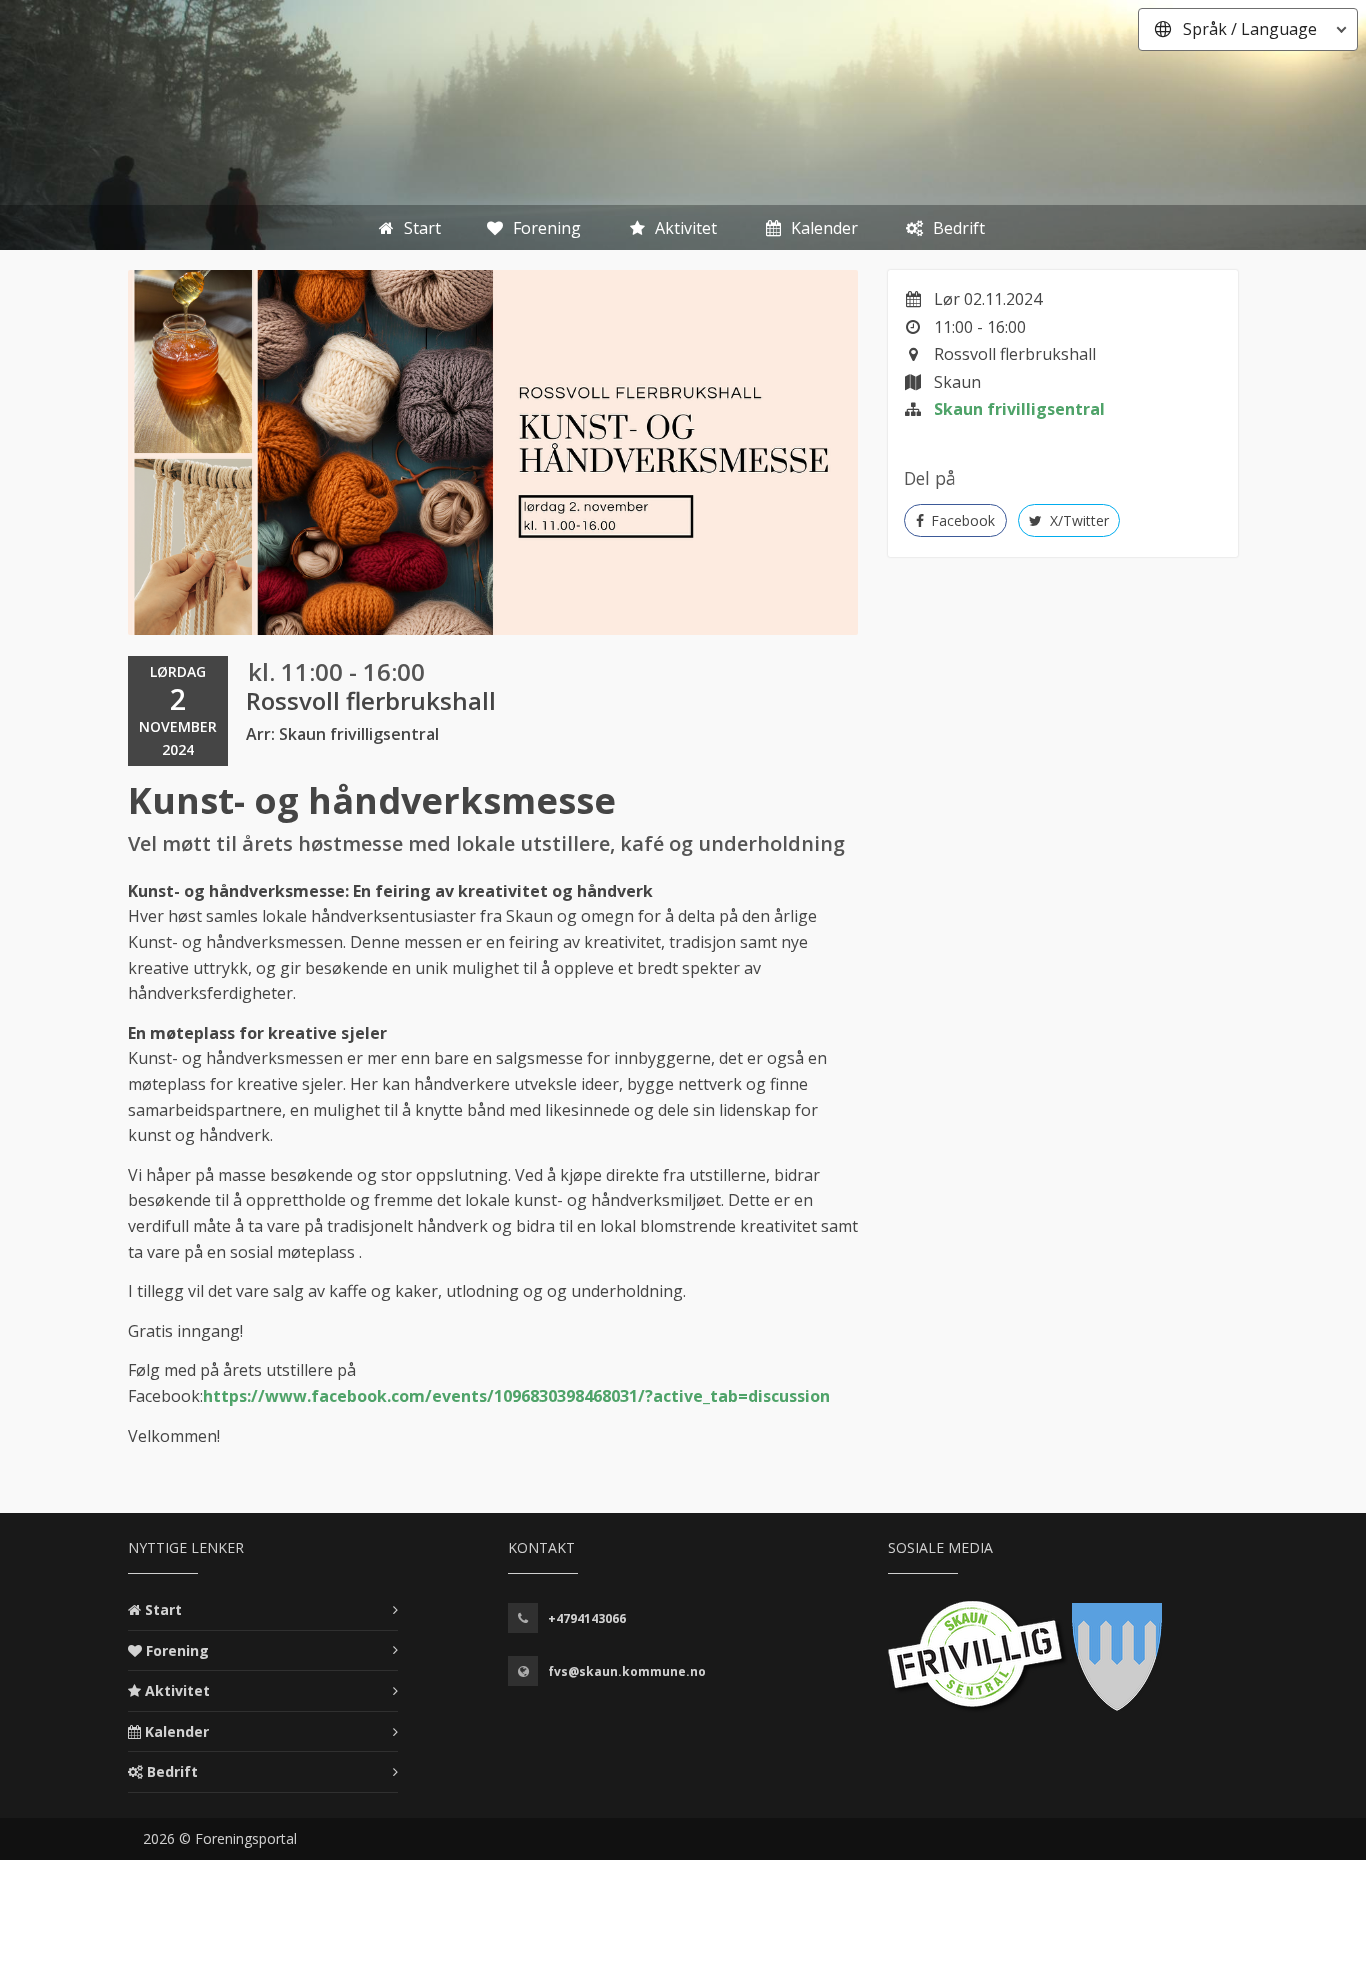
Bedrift (172, 1771)
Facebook (961, 520)
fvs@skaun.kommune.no (627, 1671)
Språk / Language (1250, 29)
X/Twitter (1077, 520)
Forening (177, 1650)
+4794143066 (587, 1618)
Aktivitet (177, 1690)
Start (163, 1609)
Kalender (177, 1731)
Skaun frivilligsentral (1019, 409)
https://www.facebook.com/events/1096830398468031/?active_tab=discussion (516, 1396)
